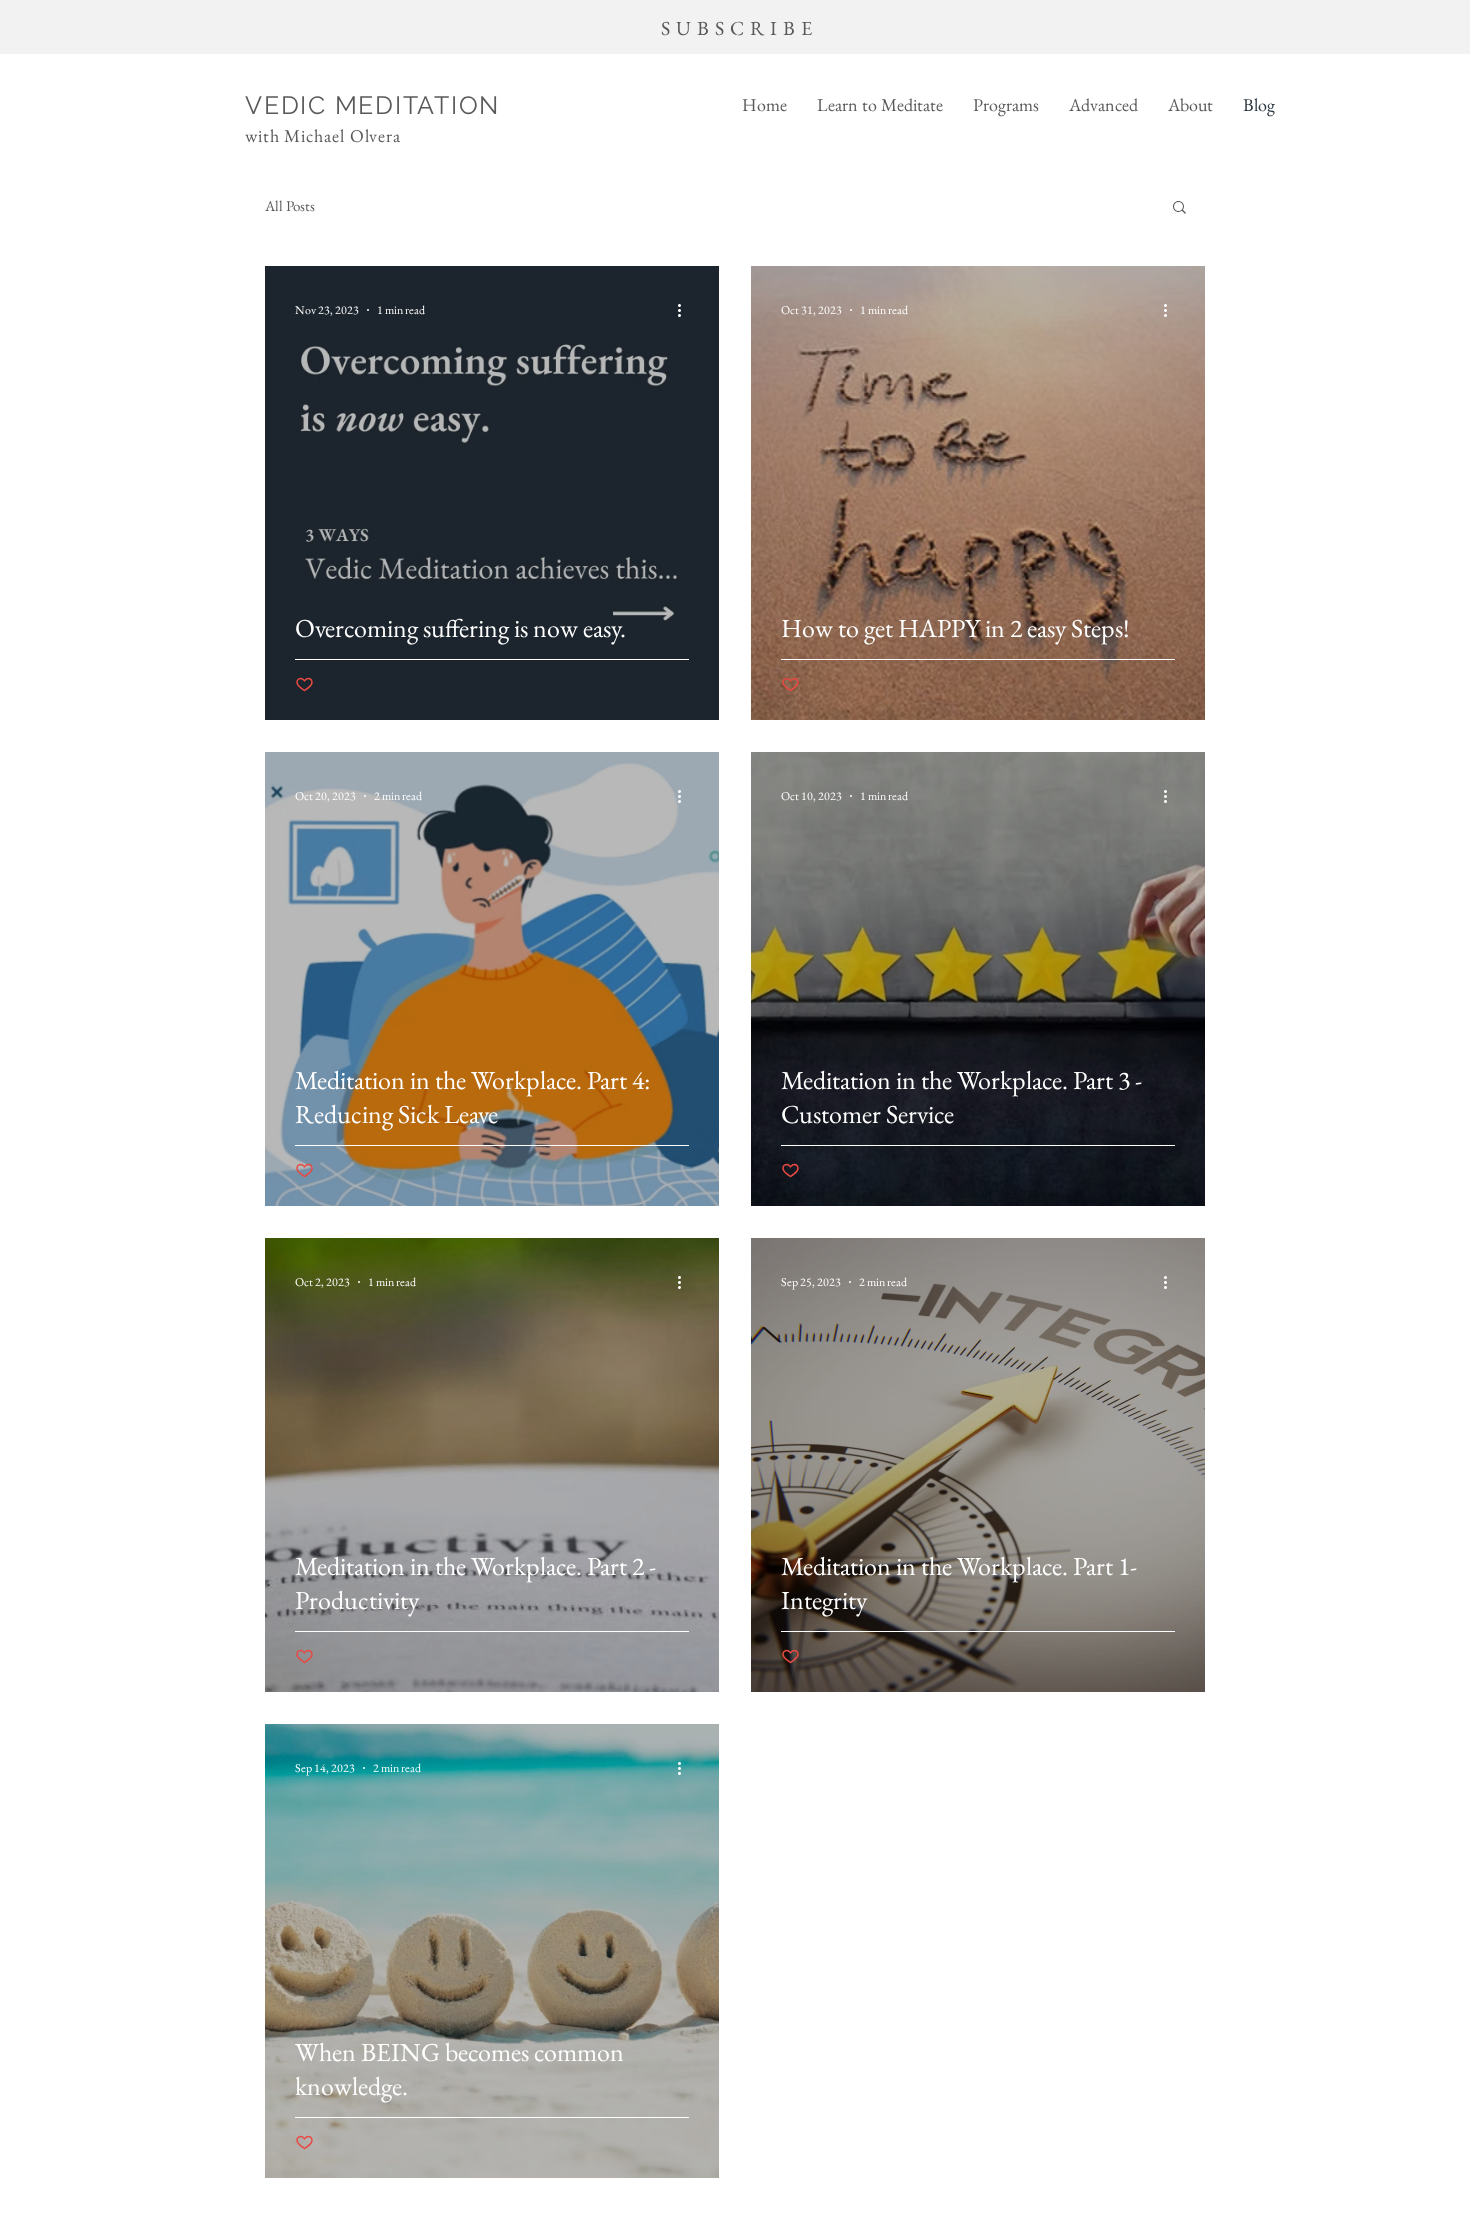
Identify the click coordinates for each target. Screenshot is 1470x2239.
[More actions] (686, 310)
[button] (880, 104)
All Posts (290, 206)
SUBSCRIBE (739, 28)
